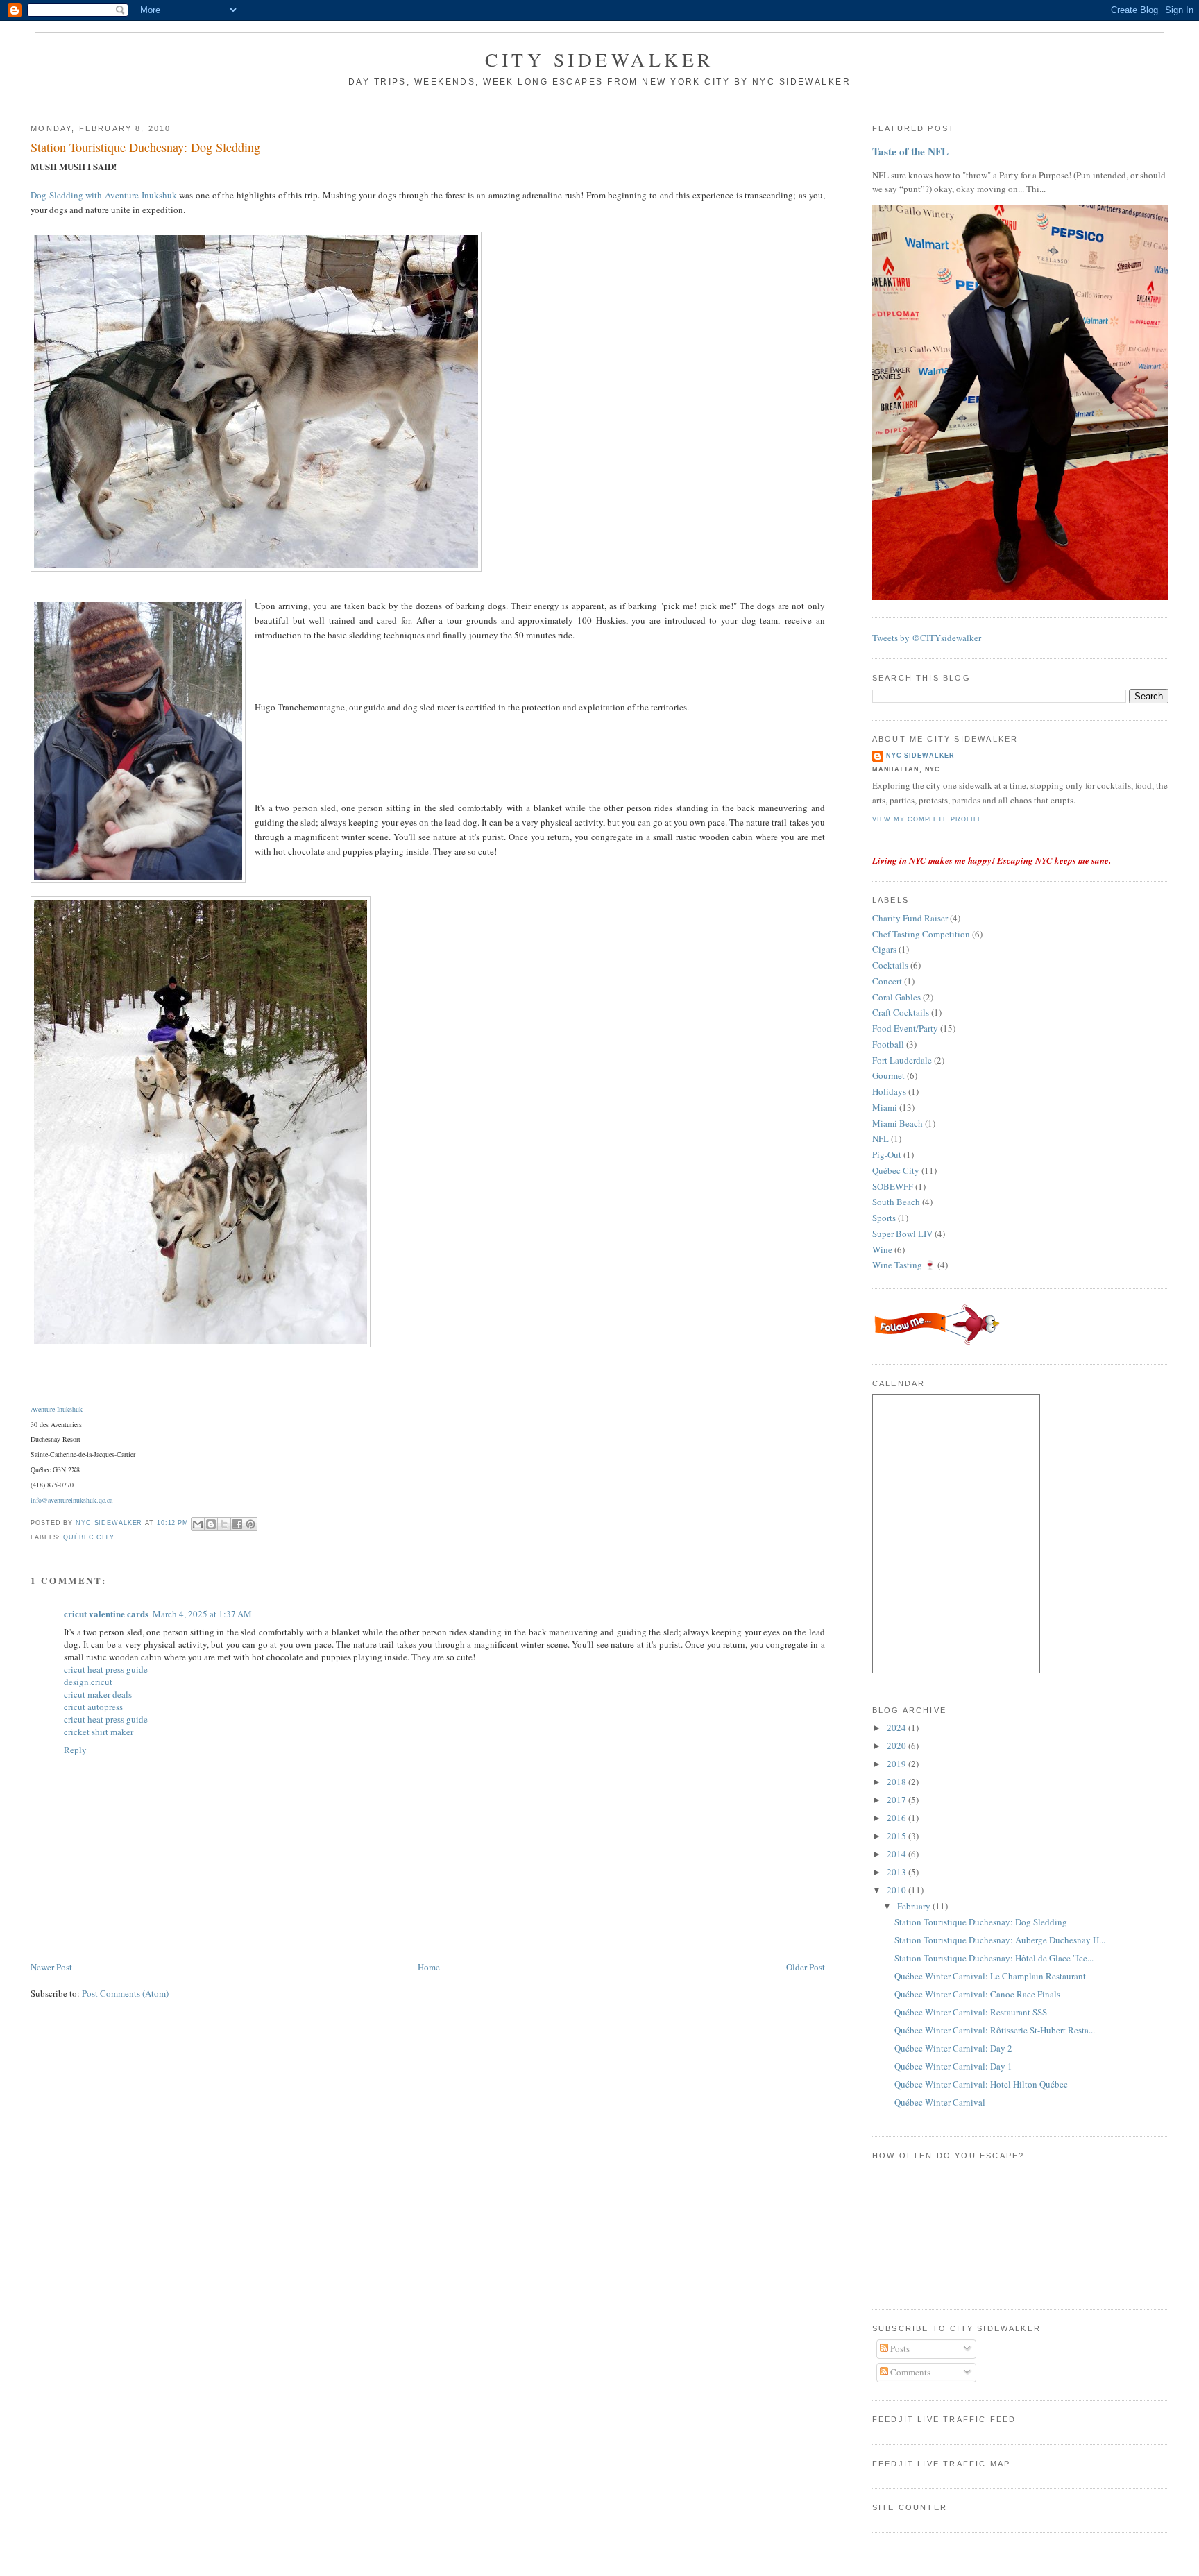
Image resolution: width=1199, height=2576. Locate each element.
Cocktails (890, 965)
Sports (884, 1218)
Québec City (89, 1537)
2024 (898, 1728)
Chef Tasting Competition (921, 934)
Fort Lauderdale (902, 1060)
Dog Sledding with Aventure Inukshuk (104, 195)
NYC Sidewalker (920, 756)
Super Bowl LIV (902, 1234)
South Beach (896, 1202)
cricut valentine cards (106, 1613)
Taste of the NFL (910, 151)
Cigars (884, 949)
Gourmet (888, 1075)
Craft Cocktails (901, 1012)
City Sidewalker (599, 59)
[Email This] (198, 1524)
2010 (898, 1890)
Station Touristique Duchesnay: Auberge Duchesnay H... (1000, 1940)
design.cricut (88, 1682)
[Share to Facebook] (237, 1524)
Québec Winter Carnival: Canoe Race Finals (977, 1994)
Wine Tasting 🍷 (904, 1265)
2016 (898, 1818)
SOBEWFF (893, 1186)
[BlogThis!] (211, 1524)
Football (888, 1044)
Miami (885, 1107)
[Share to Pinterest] (250, 1524)
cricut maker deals (98, 1694)
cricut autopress (93, 1707)
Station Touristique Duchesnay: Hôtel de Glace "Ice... (994, 1958)
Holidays (889, 1091)
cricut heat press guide (106, 1669)
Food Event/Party (905, 1028)
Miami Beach (898, 1123)
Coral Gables (896, 997)
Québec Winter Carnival (940, 2102)
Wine (882, 1249)
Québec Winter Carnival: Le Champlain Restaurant (990, 1976)
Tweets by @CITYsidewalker (927, 638)
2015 (898, 1836)
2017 (898, 1800)
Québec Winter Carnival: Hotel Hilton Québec (981, 2084)
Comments (909, 2372)
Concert (887, 981)
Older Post (806, 1967)
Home (429, 1967)
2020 (898, 1746)
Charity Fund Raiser (910, 918)
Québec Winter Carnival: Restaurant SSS (971, 2012)
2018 (898, 1782)
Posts (899, 2348)
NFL (881, 1138)
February (915, 1906)
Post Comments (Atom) (125, 1993)
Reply (75, 1750)
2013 (898, 1872)
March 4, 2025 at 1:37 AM (202, 1614)
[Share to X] (224, 1524)
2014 (898, 1854)
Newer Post (51, 1967)
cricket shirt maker (99, 1732)
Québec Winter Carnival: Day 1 (953, 2066)
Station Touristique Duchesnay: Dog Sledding (981, 1922)
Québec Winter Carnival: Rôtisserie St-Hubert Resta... (995, 2030)
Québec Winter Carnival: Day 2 (953, 2048)
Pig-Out (887, 1154)
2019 (898, 1764)
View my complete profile (927, 819)
